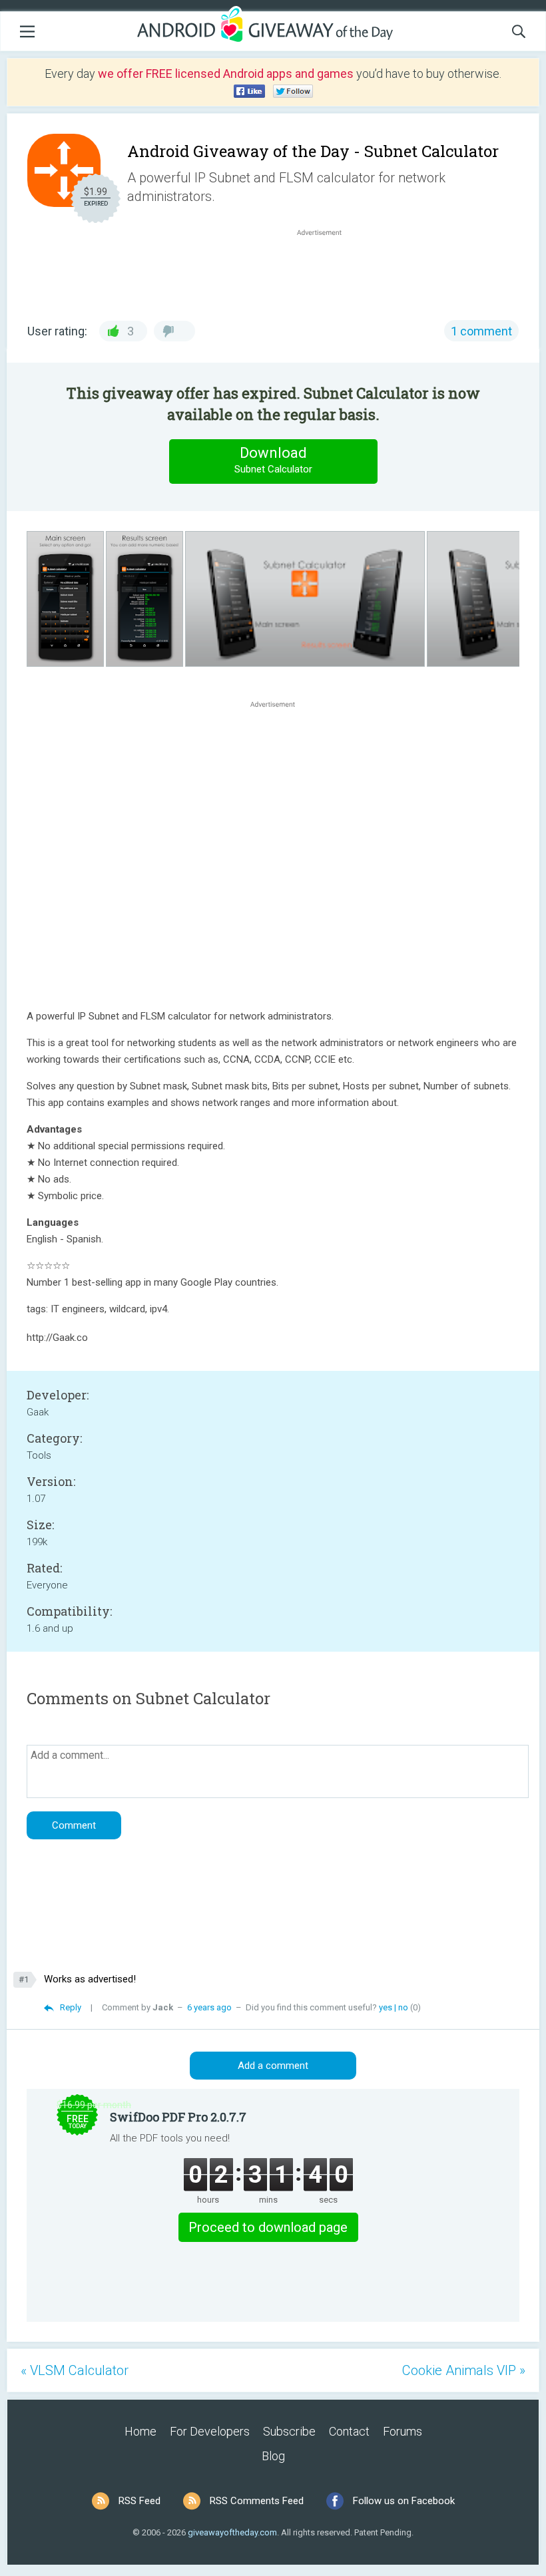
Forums (403, 2431)
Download (273, 460)
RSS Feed (139, 2501)
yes (386, 2007)
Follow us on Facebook (404, 2501)
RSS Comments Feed (257, 2501)
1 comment (481, 331)
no (403, 2007)
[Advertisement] (326, 271)
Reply (71, 2007)
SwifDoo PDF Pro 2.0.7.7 (178, 2117)
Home (140, 2431)
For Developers (210, 2431)
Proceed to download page (268, 2227)
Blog (273, 2456)
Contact (349, 2431)
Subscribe (289, 2431)
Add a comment (273, 2066)
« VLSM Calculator (75, 2370)
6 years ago (209, 2007)
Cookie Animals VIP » (464, 2370)
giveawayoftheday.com (232, 2532)
